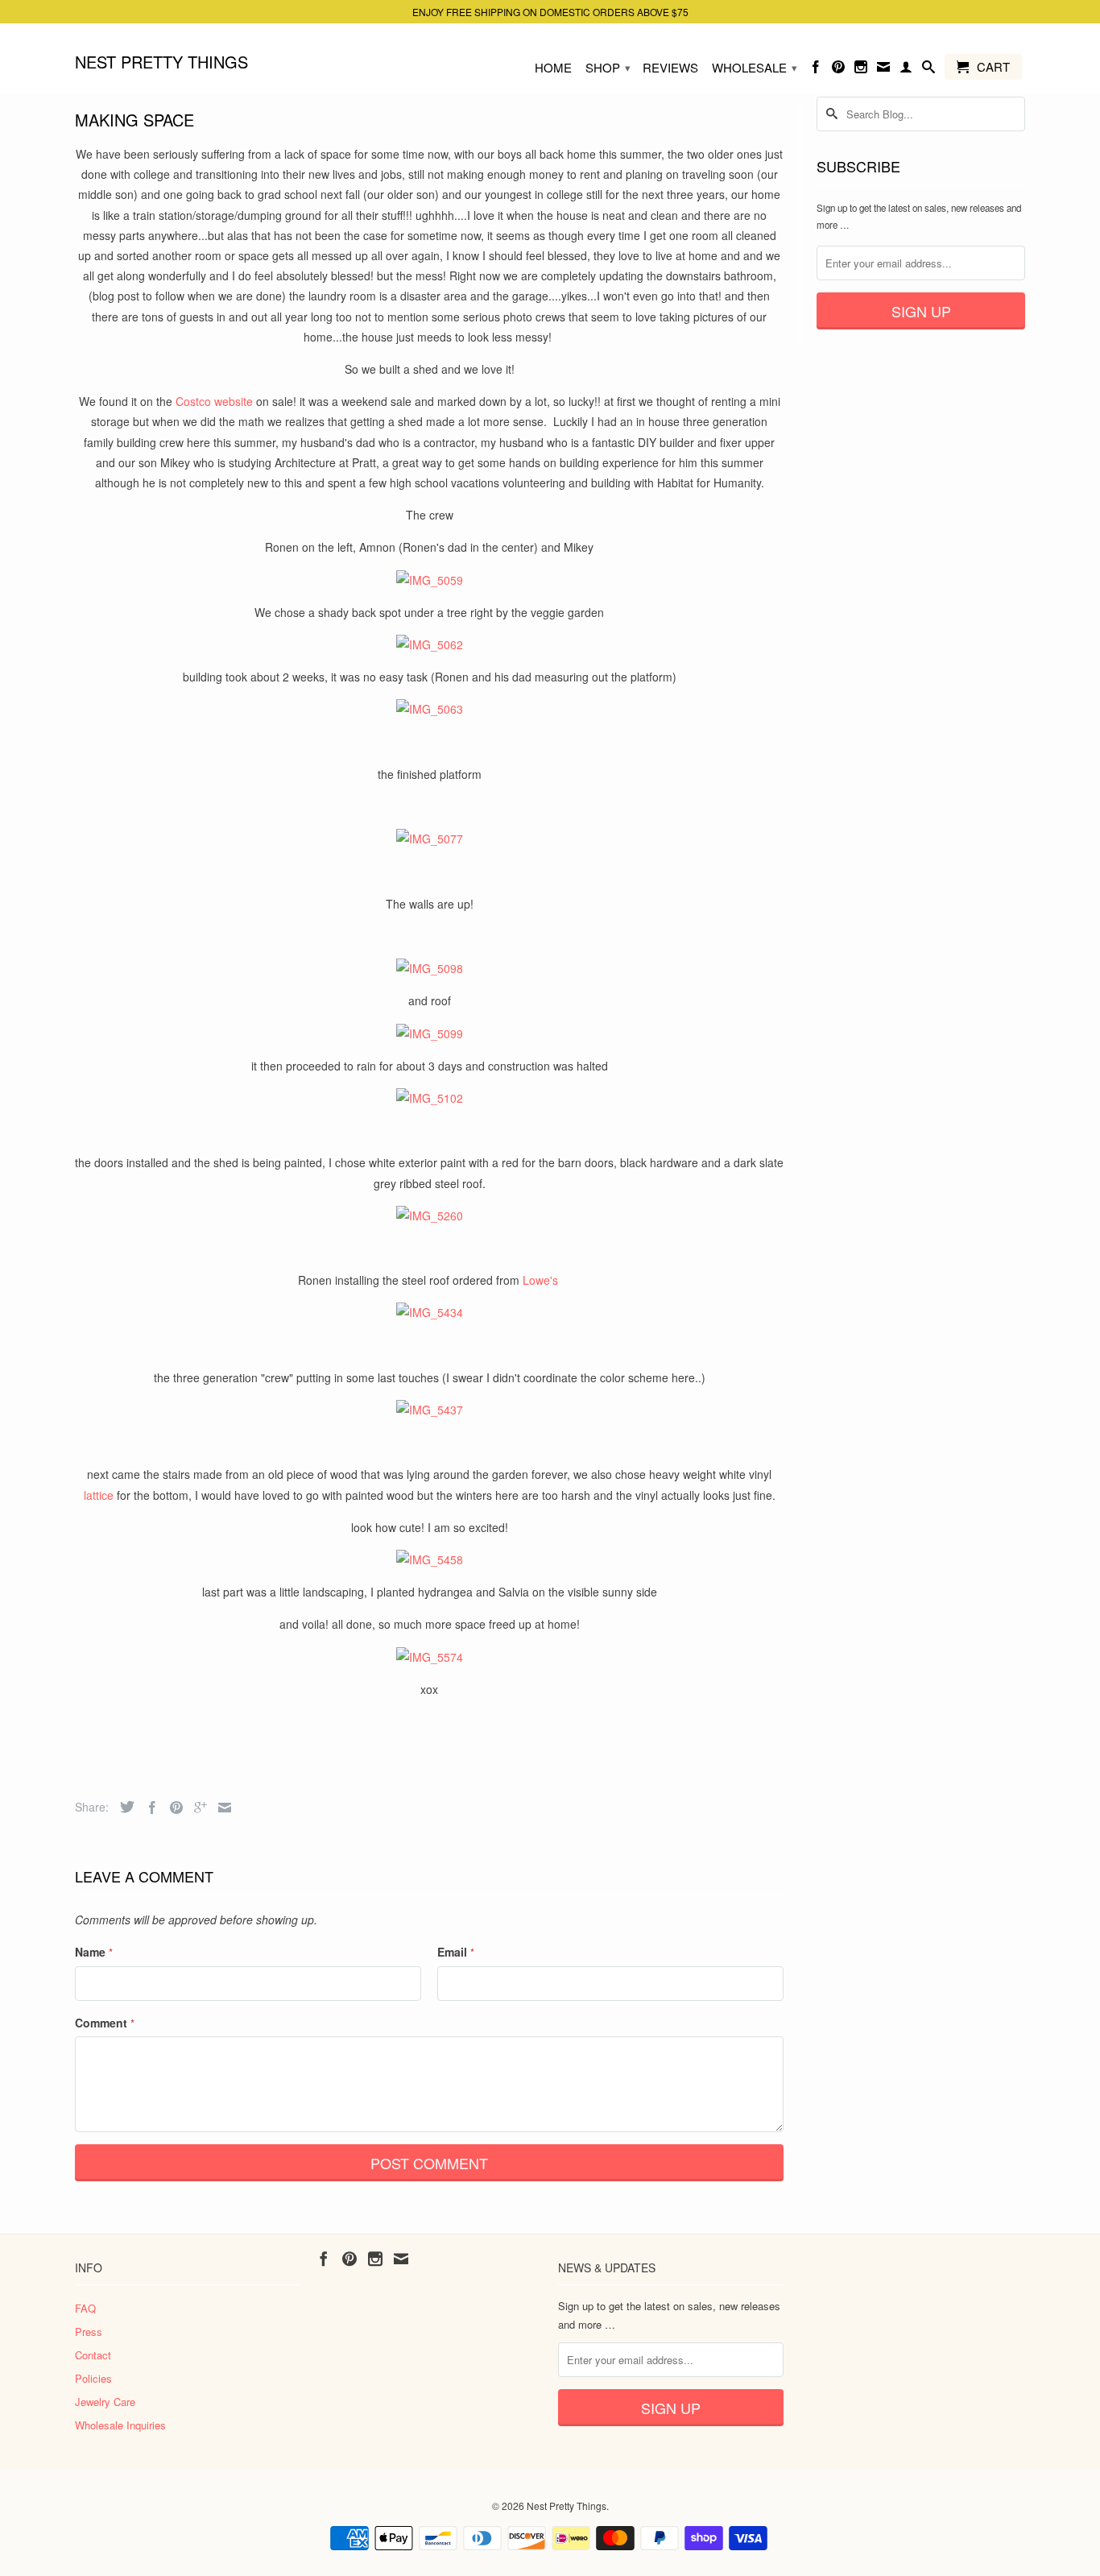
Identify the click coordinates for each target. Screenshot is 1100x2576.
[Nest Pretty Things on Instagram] (861, 70)
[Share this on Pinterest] (172, 1808)
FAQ (85, 2308)
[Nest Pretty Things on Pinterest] (838, 70)
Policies (93, 2378)
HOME (553, 68)
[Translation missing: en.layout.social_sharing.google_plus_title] (196, 1808)
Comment (105, 2023)
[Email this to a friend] (221, 1808)
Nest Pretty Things (161, 61)
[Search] (928, 70)
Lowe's (542, 1280)
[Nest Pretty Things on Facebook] (816, 70)
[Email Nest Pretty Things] (883, 70)
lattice (99, 1495)
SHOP (608, 67)
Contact (93, 2355)
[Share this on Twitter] (123, 1807)
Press (89, 2332)
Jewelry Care (105, 2402)
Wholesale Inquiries (120, 2425)
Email (456, 1952)
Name (94, 1952)
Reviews (670, 68)
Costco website (214, 401)
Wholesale (755, 67)
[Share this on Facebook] (148, 1808)
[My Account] (906, 70)
